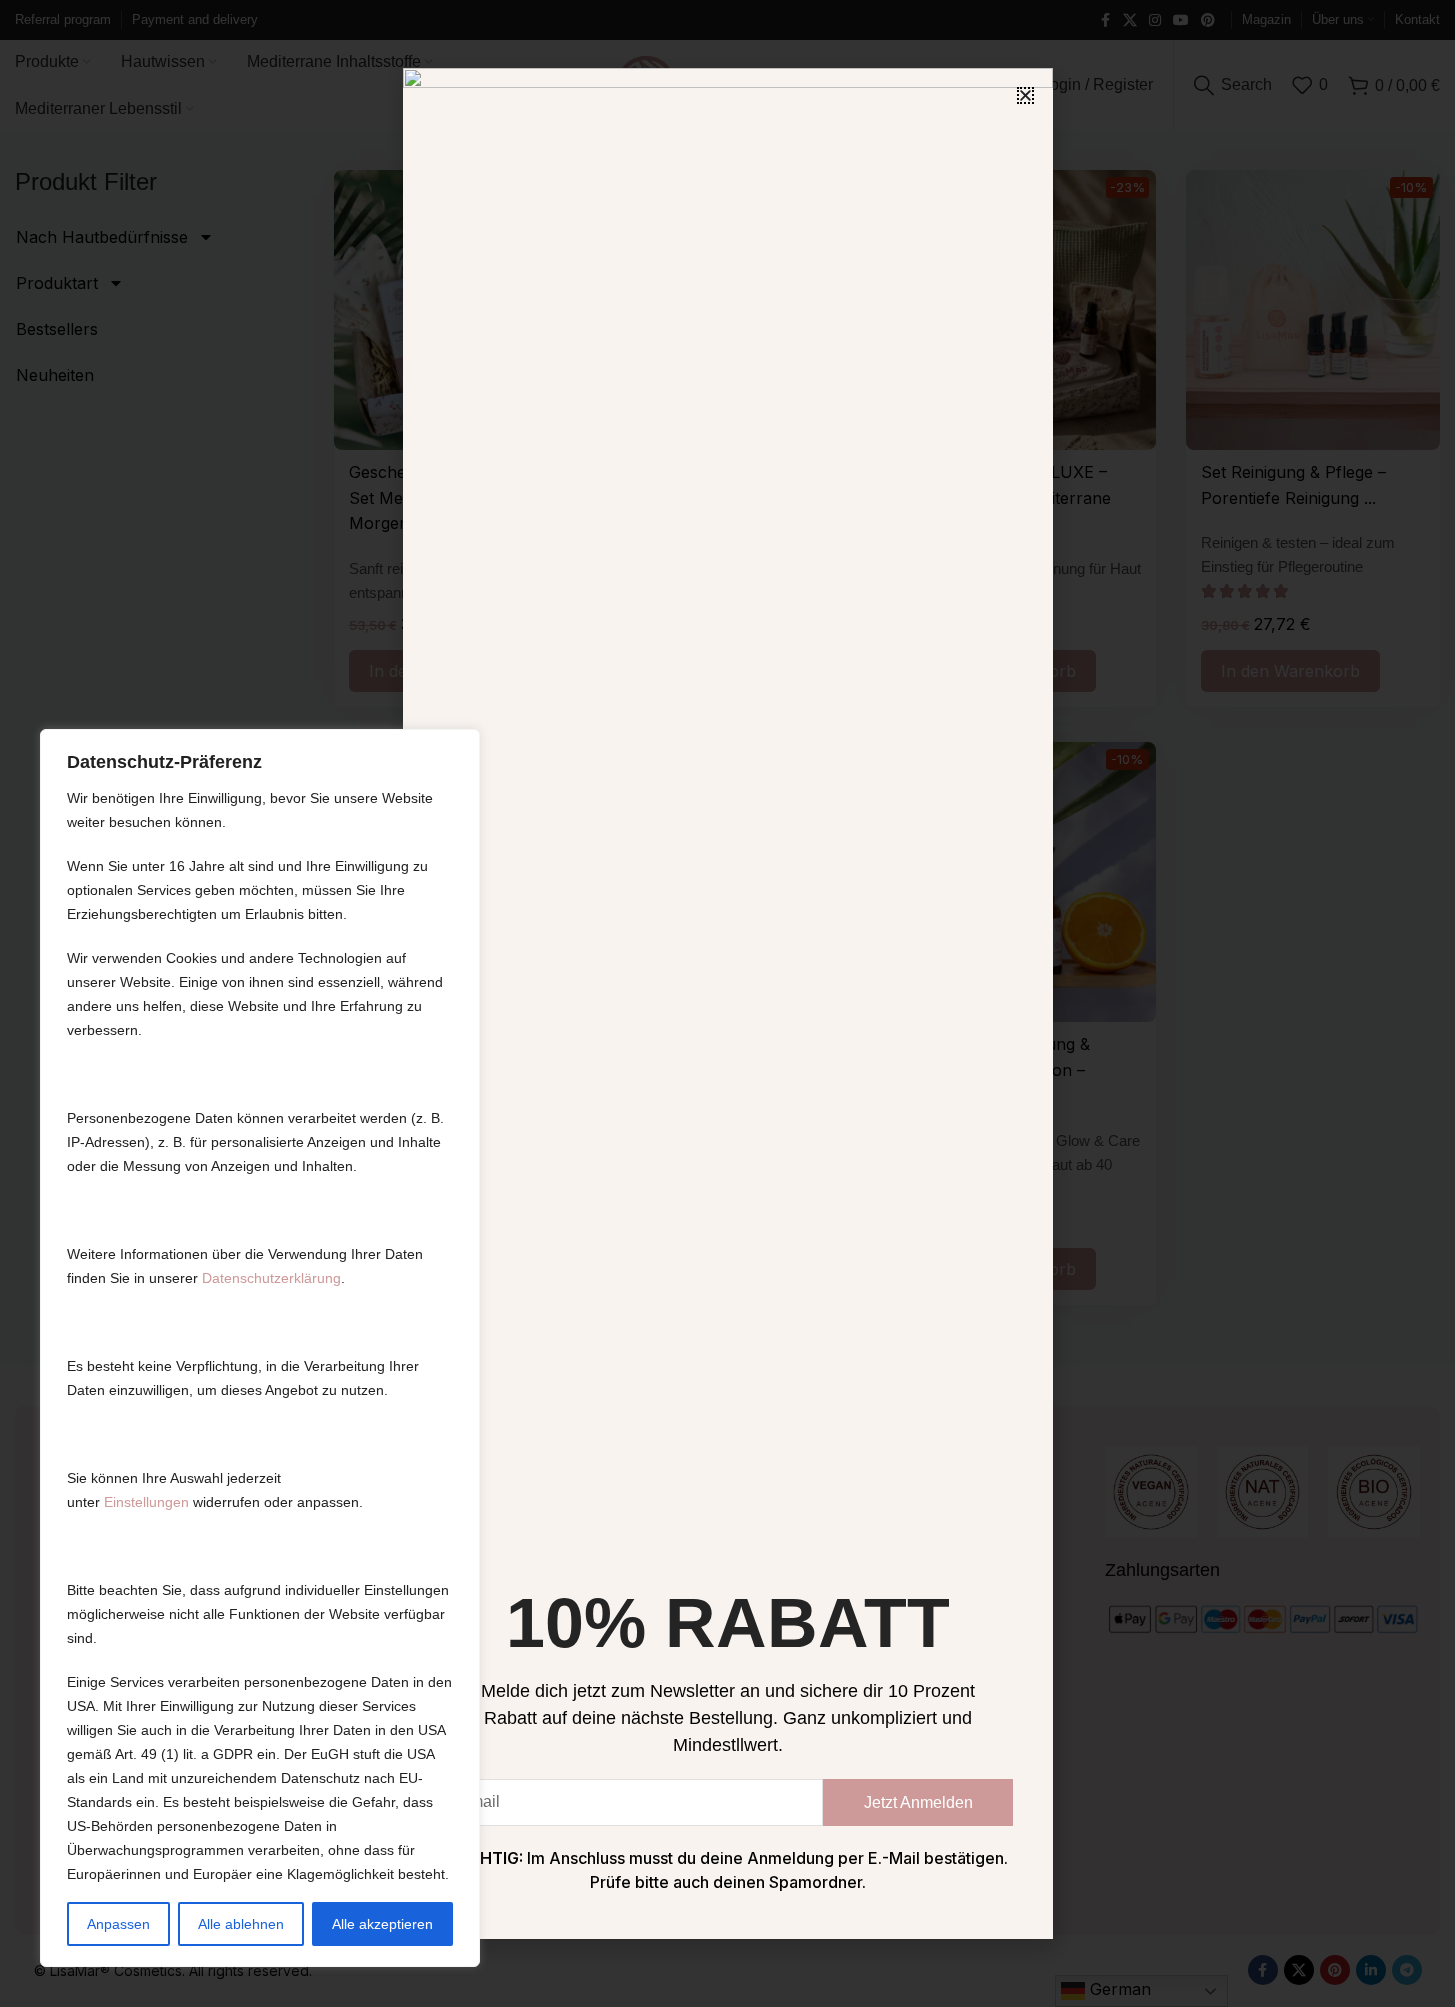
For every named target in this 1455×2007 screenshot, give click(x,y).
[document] (727, 1003)
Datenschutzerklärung (271, 1278)
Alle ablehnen (241, 1924)
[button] (1025, 95)
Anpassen (118, 1924)
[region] (260, 1348)
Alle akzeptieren (382, 1924)
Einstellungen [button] (146, 1502)
